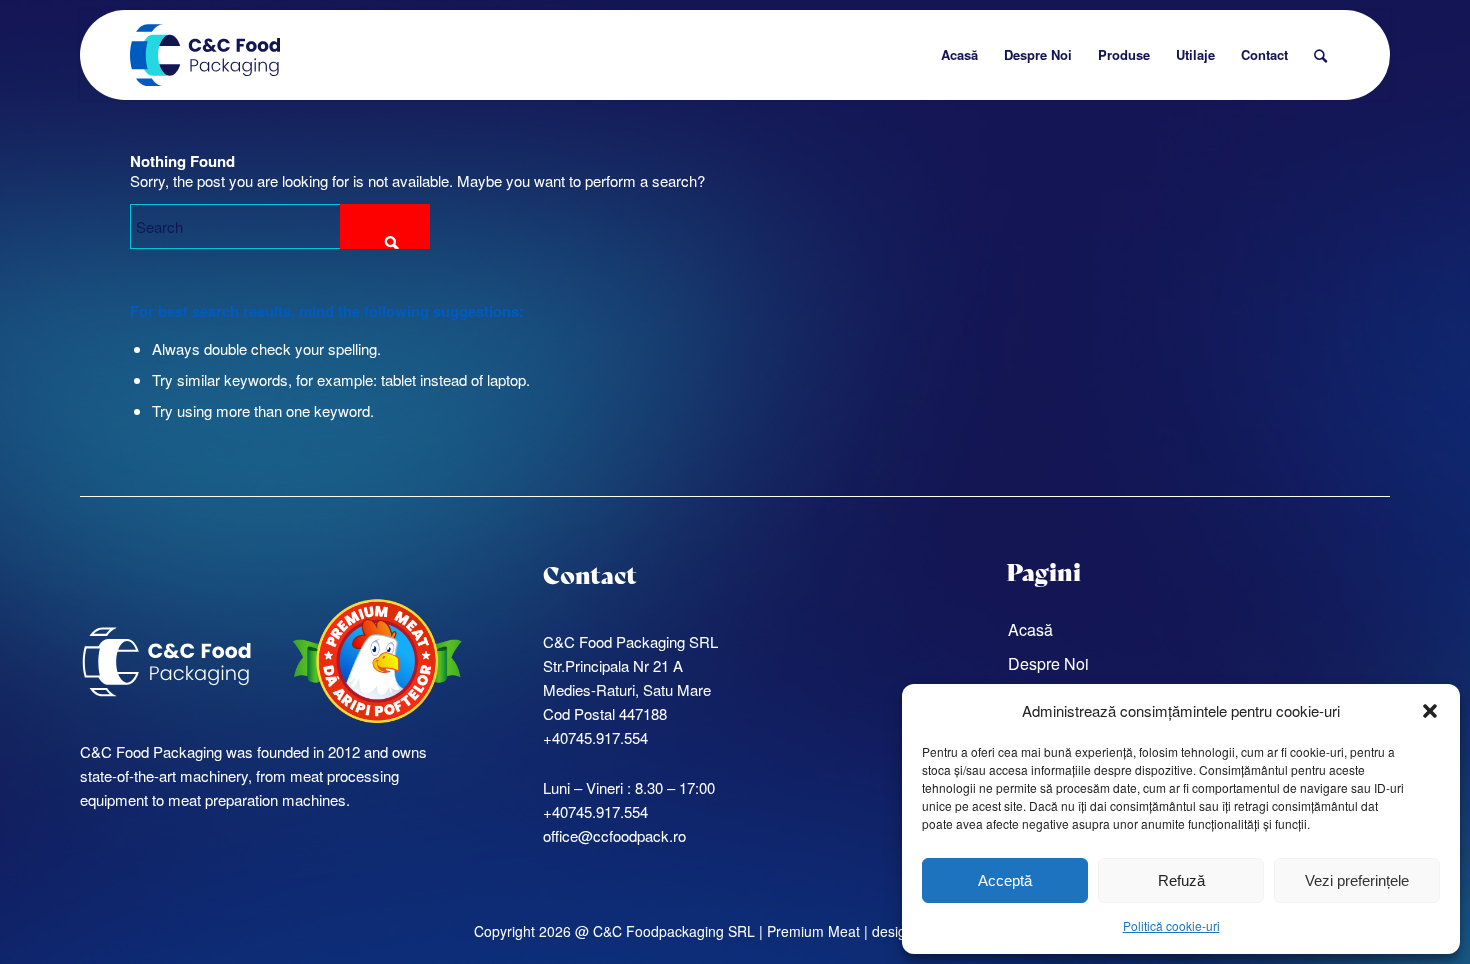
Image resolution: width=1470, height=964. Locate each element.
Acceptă (1005, 880)
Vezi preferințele (1357, 880)
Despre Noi (1048, 663)
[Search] (1320, 55)
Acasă (1030, 629)
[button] (1430, 711)
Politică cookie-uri (1171, 925)
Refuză (1181, 880)
